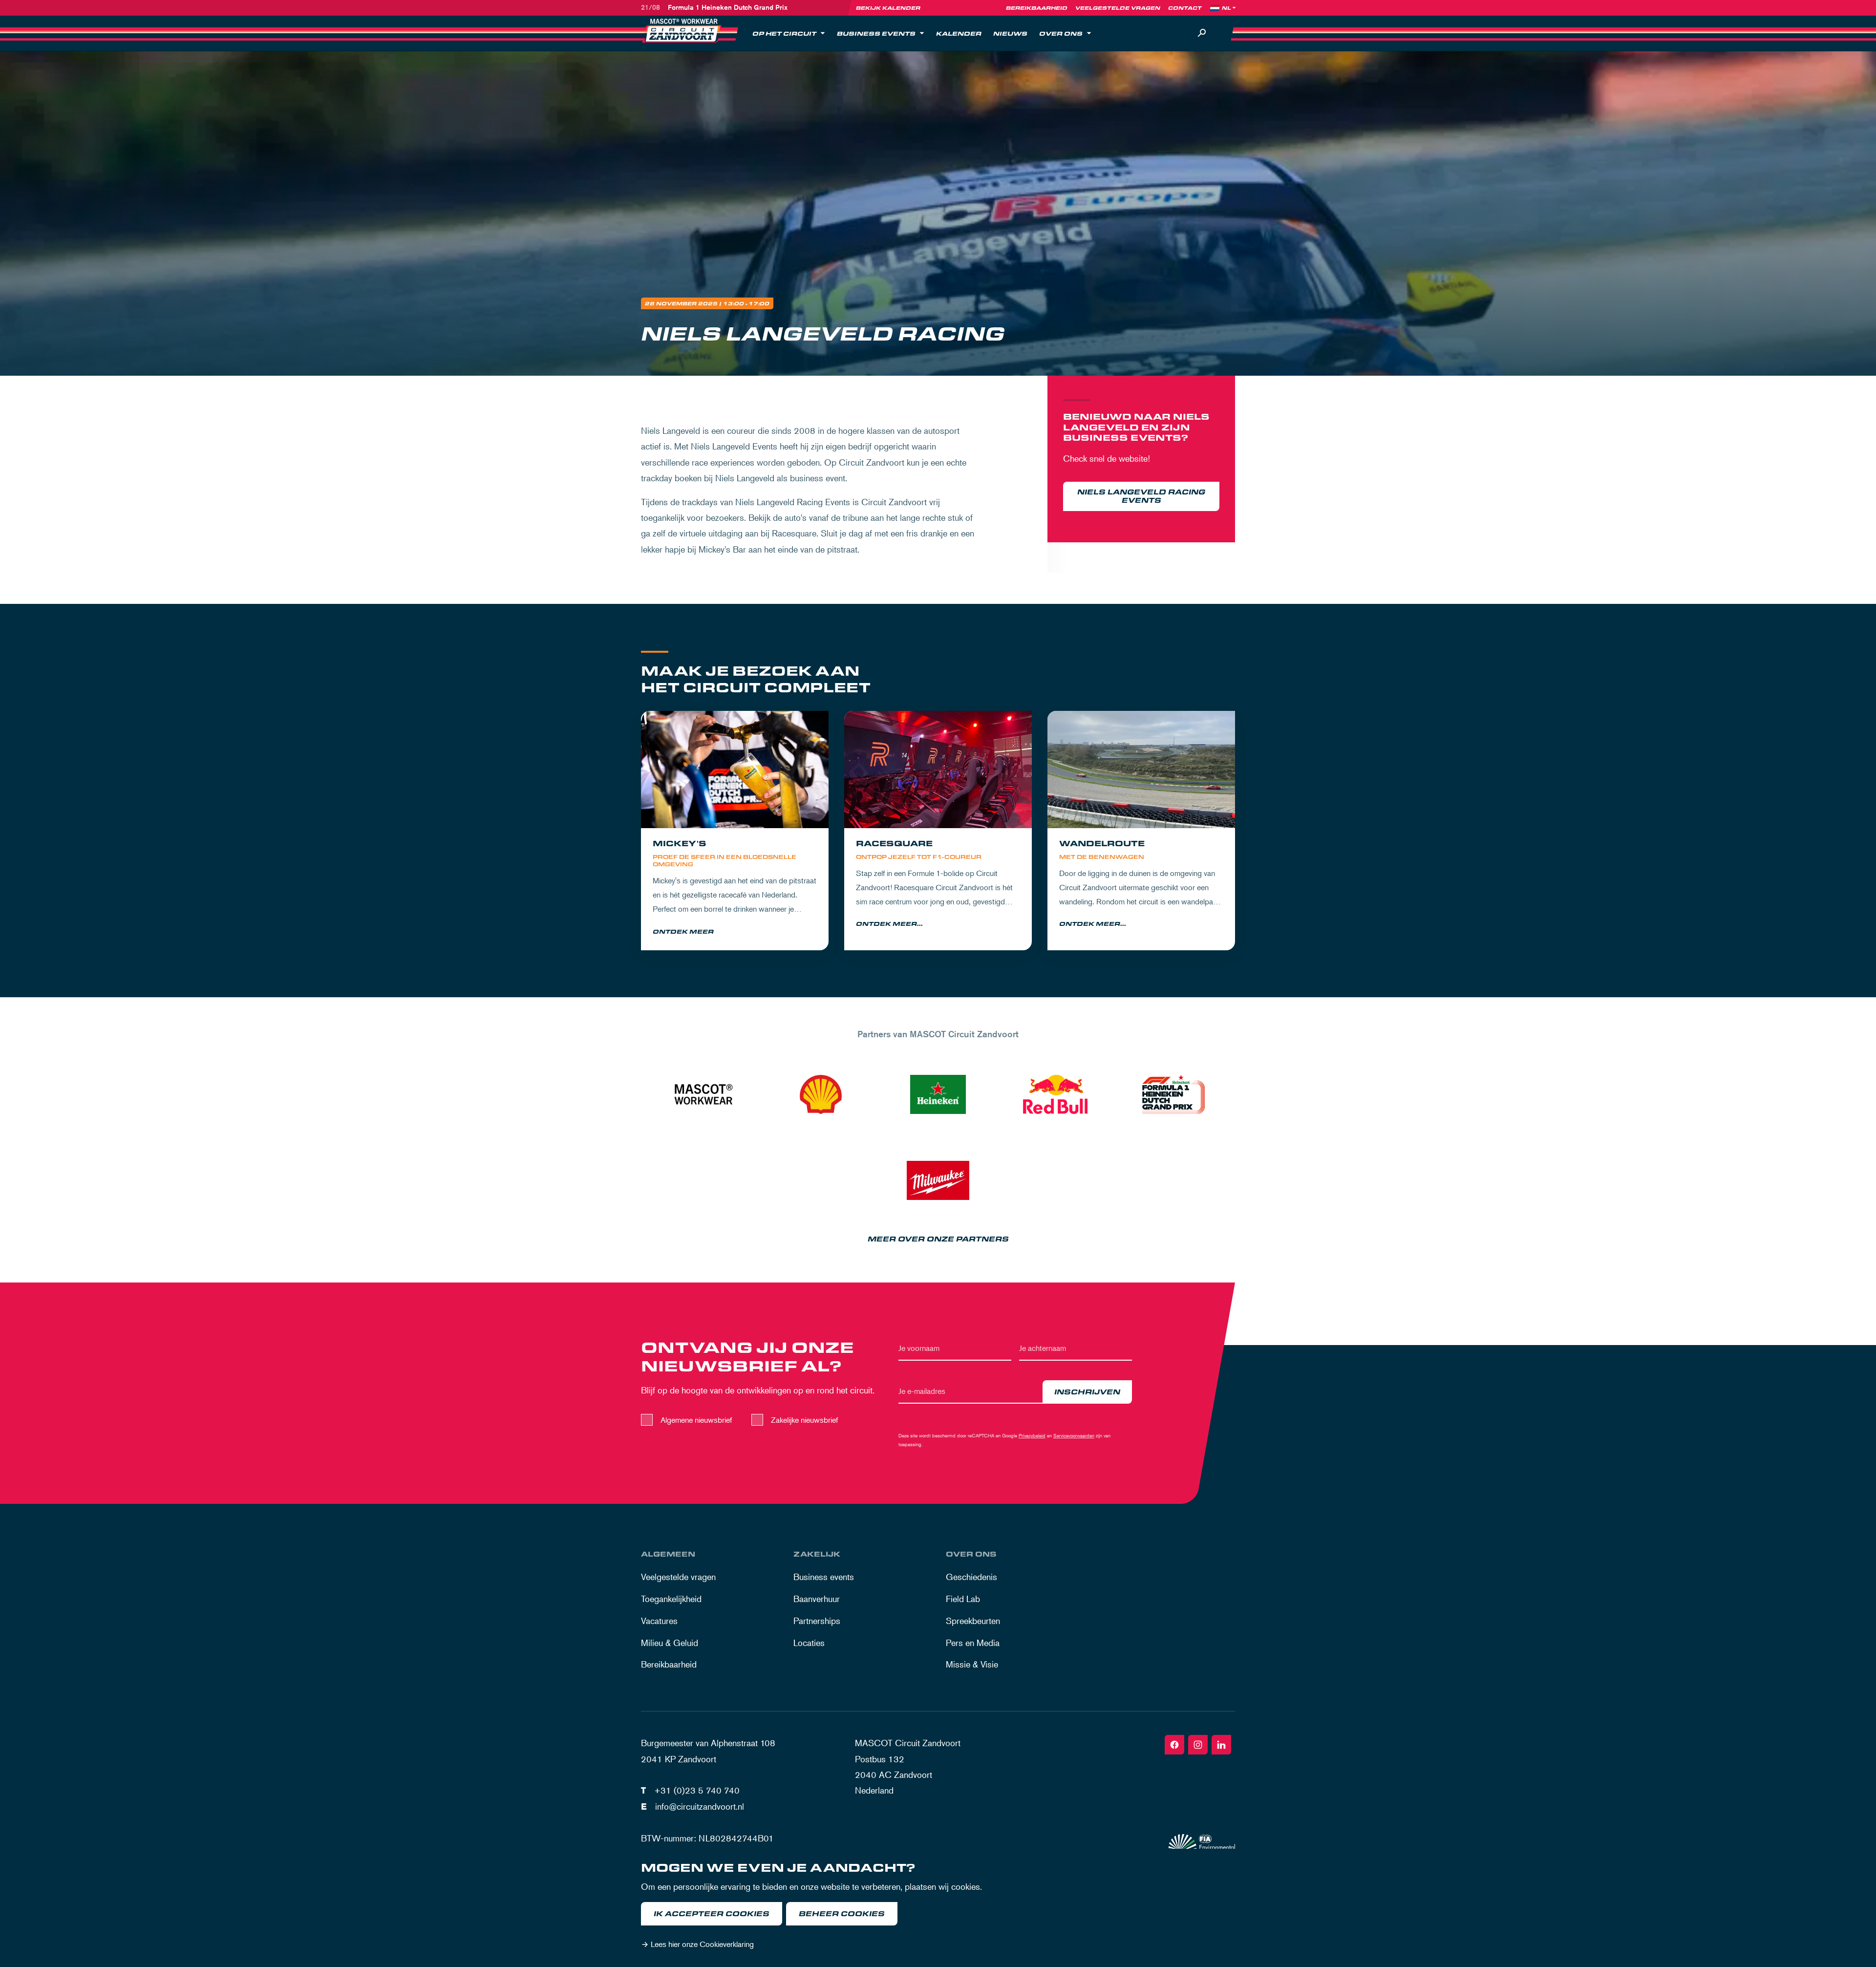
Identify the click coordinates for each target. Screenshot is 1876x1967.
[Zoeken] (1202, 33)
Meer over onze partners (938, 1239)
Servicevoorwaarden (1074, 1435)
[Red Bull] (1055, 1094)
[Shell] (821, 1094)
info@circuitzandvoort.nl (700, 1806)
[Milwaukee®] (938, 1180)
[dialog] (938, 1908)
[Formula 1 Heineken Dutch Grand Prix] (1172, 1094)
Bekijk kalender (888, 8)
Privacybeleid (1032, 1435)
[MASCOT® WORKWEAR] (703, 1094)
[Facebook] (1174, 1745)
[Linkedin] (1221, 1745)
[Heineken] (938, 1094)
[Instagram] (1198, 1745)
